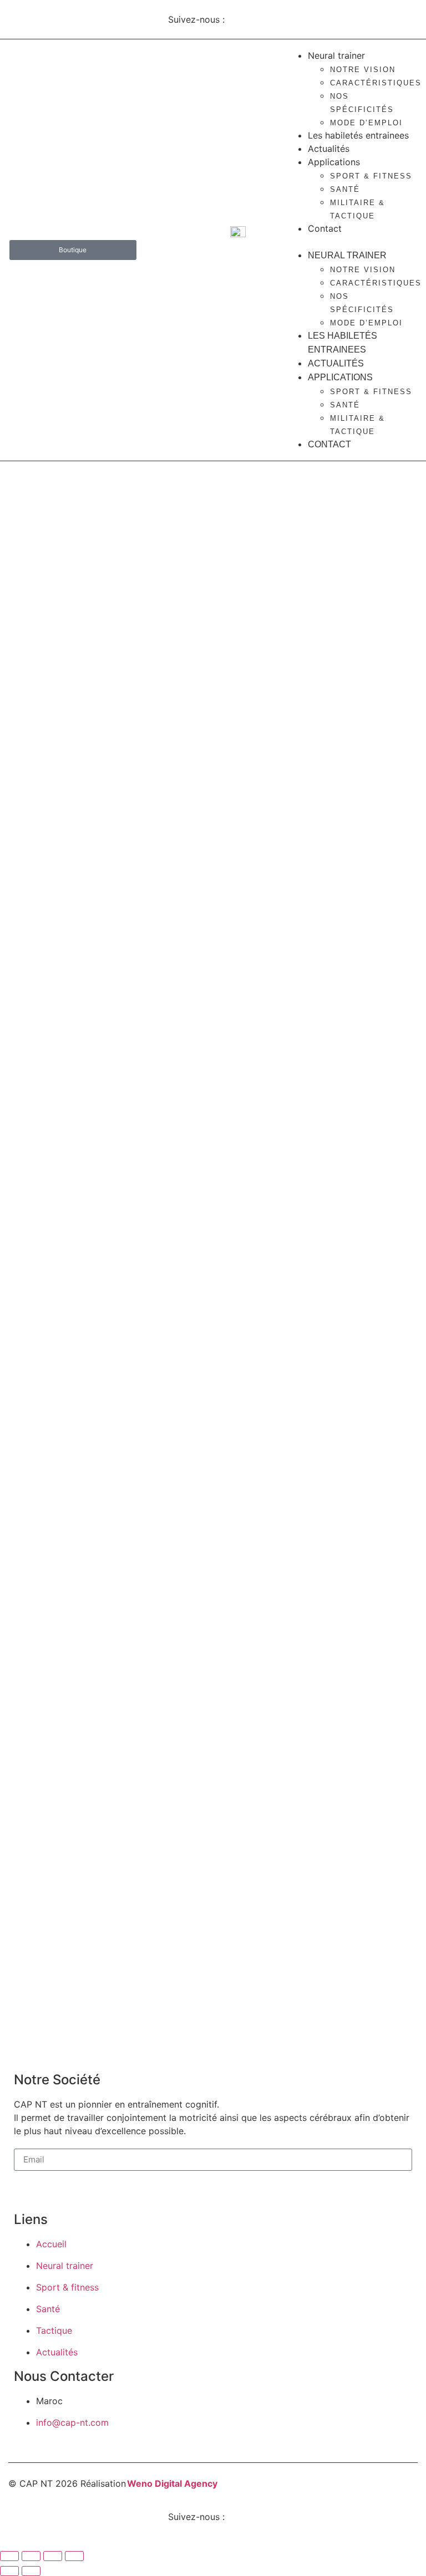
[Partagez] (53, 2556)
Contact (325, 228)
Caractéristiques (376, 83)
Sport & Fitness (371, 176)
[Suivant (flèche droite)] (31, 2571)
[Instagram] (244, 18)
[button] (349, 242)
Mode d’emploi (366, 123)
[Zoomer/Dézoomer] (9, 2556)
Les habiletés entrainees (358, 135)
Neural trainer (336, 55)
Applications (334, 162)
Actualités (329, 149)
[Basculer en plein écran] (31, 2556)
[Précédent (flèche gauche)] (9, 2571)
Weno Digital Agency (172, 2483)
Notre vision (363, 70)
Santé (345, 189)
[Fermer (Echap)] (74, 2556)
